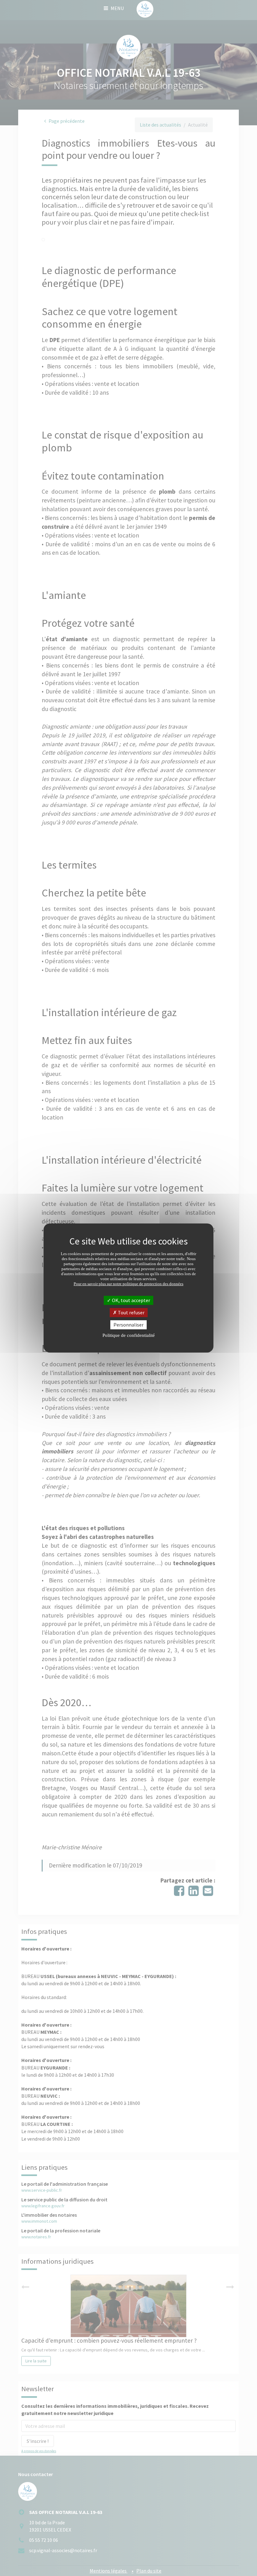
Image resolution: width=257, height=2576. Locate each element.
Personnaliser (128, 1325)
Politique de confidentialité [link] (129, 1335)
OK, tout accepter (131, 1300)
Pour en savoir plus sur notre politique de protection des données (128, 1283)
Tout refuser (131, 1312)
